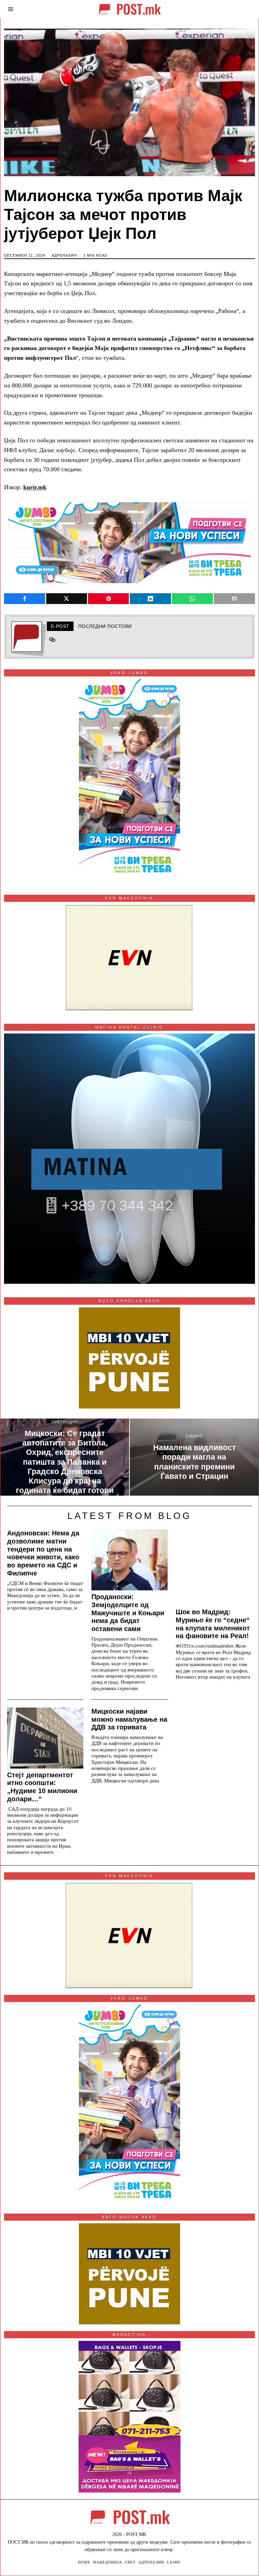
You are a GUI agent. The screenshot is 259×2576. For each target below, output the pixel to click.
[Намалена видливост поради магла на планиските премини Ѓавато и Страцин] (194, 1457)
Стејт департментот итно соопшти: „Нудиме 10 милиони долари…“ (42, 1787)
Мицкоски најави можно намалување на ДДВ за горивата (129, 1719)
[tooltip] (24, 599)
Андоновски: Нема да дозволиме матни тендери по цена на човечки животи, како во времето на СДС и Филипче (43, 1553)
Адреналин (64, 255)
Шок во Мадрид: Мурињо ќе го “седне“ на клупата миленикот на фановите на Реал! (213, 1624)
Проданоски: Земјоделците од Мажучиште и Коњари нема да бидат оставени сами (128, 1613)
